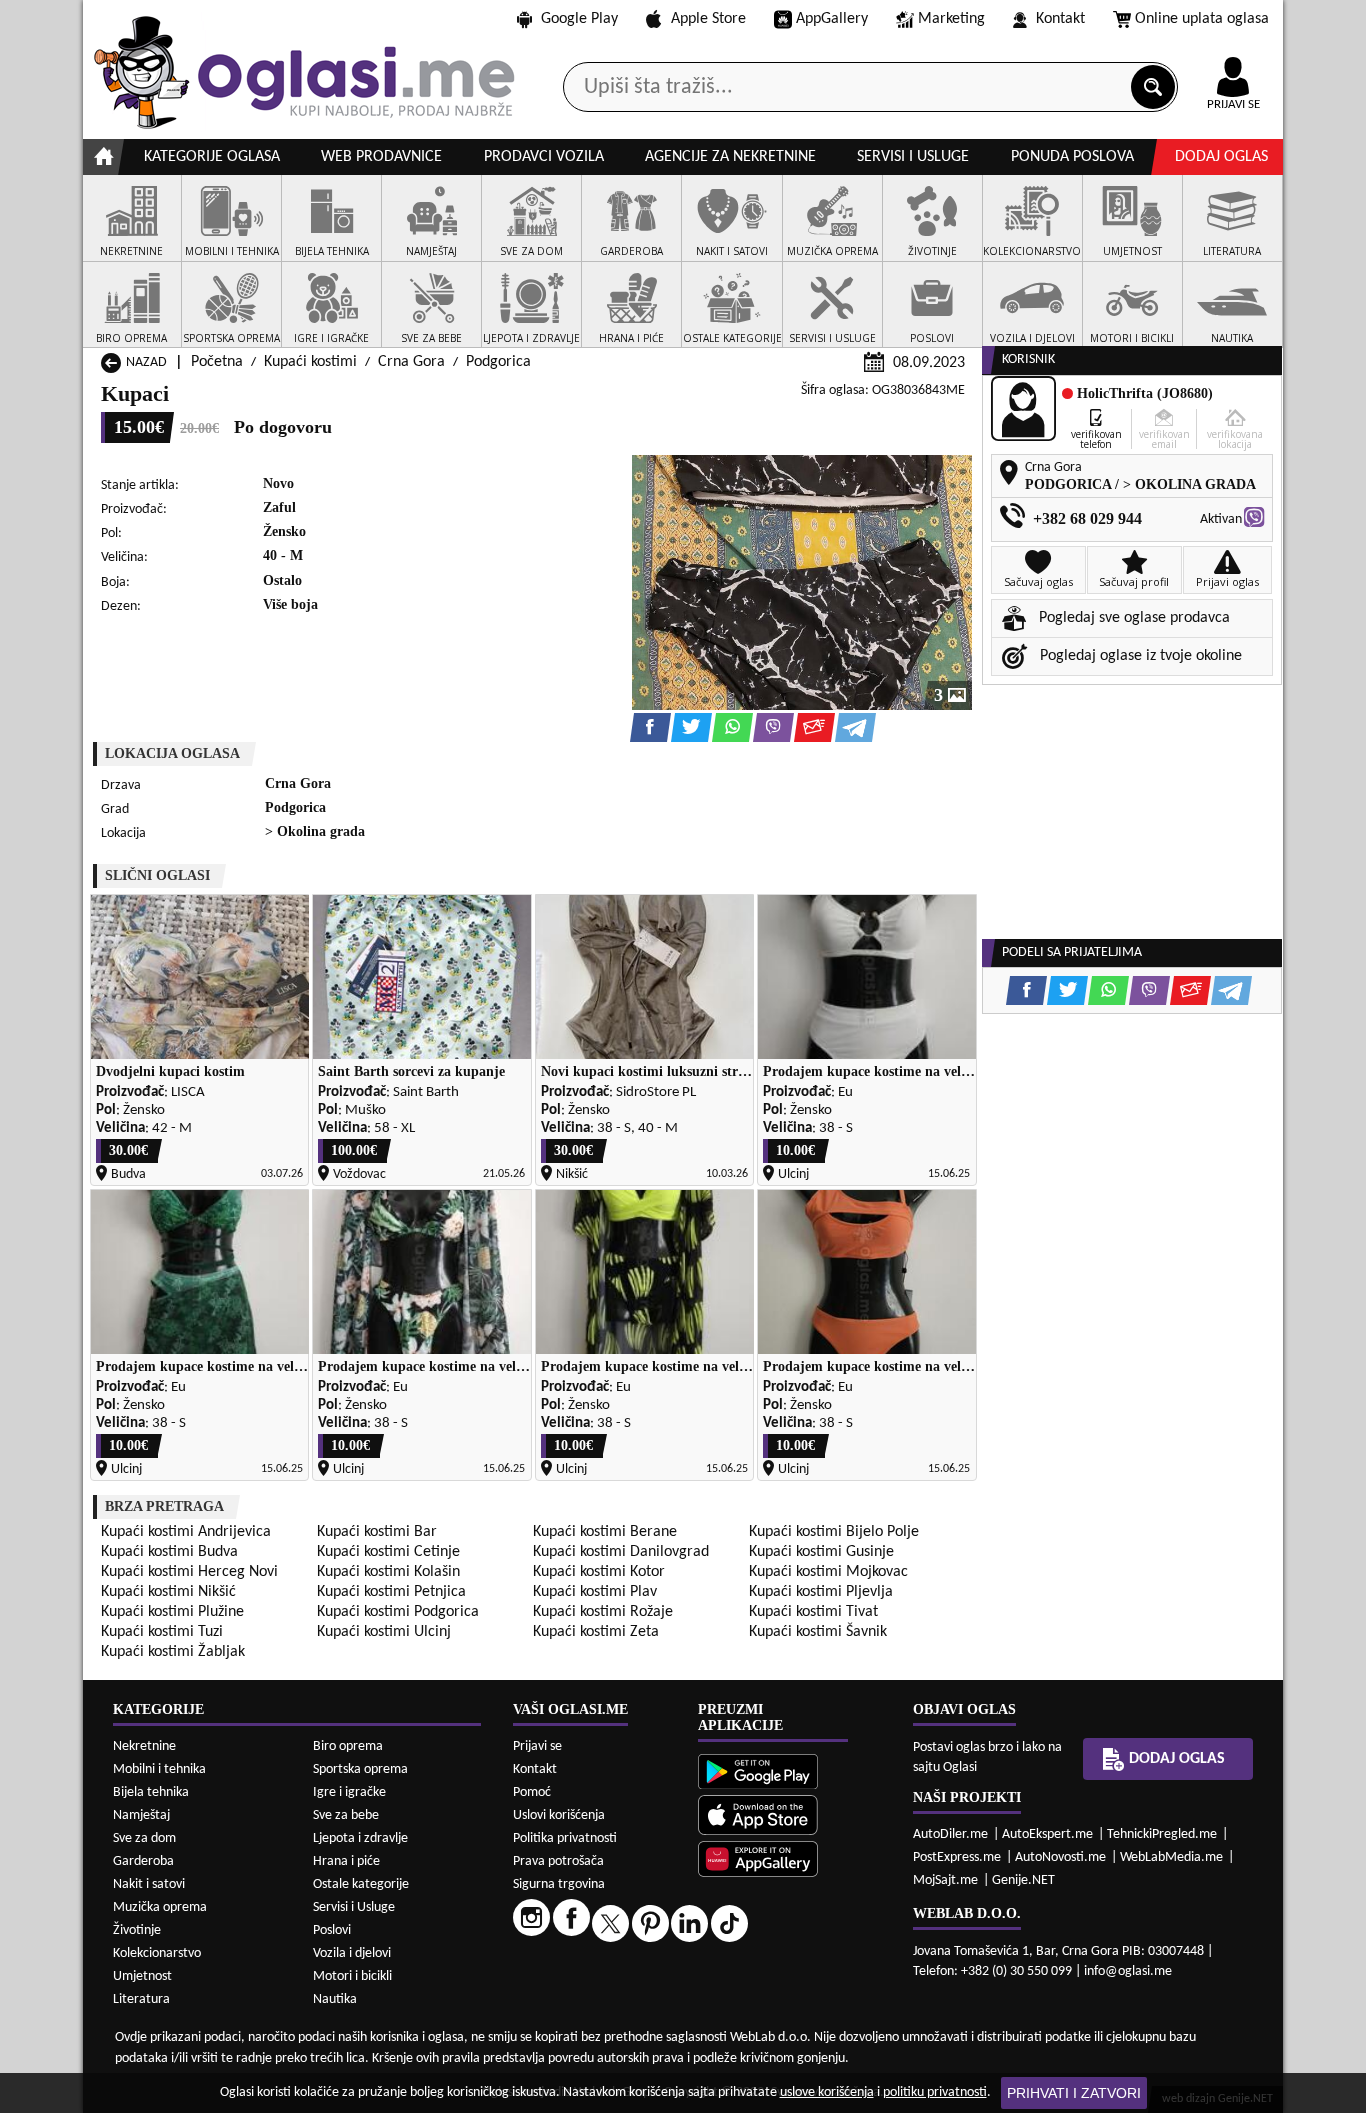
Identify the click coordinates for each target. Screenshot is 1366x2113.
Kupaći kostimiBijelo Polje (834, 1532)
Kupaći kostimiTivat (813, 1612)
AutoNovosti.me (1060, 1857)
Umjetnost (142, 1976)
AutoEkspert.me (1047, 1834)
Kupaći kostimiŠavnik (818, 1632)
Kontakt (1060, 19)
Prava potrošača (558, 1861)
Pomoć (532, 1792)
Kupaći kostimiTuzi (162, 1632)
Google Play (579, 19)
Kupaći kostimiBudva (169, 1552)
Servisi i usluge (913, 157)
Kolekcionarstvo (157, 1953)
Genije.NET (1023, 1880)
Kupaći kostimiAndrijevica (186, 1532)
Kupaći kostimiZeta (596, 1632)
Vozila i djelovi (352, 1953)
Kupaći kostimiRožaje (603, 1612)
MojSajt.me (945, 1880)
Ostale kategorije (361, 1884)
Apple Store (708, 19)
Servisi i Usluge (354, 1907)
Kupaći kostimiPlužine (172, 1612)
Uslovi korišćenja (559, 1815)
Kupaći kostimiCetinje (388, 1552)
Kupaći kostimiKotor (599, 1572)
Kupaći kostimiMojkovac (828, 1572)
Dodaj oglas (1221, 157)
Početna (217, 362)
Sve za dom (144, 1838)
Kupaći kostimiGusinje (821, 1552)
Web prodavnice (381, 157)
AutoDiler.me (950, 1834)
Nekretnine (144, 1746)
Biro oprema (348, 1746)
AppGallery (832, 19)
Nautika (335, 1999)
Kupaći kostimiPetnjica (391, 1592)
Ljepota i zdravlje (360, 1838)
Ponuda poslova (1072, 157)
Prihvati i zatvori (1074, 2093)
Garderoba (143, 1861)
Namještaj (141, 1815)
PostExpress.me (957, 1857)
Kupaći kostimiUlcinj (384, 1632)
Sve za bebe (346, 1815)
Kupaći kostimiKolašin (388, 1572)
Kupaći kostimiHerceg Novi (189, 1572)
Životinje (137, 1930)
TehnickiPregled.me (1162, 1834)
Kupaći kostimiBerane (605, 1532)
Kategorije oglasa (212, 157)
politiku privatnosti (935, 2092)
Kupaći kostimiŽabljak (173, 1652)
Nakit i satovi (149, 1884)
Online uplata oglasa (1202, 19)
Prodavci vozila (544, 157)
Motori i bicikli (352, 1976)
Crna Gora (411, 362)
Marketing (951, 19)
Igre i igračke (349, 1792)
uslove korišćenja (827, 2092)
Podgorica (498, 362)
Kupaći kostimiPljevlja (821, 1592)
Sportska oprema (360, 1769)
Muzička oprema (160, 1907)
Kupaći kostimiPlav (595, 1592)
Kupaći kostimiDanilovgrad (621, 1552)
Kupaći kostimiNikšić (168, 1592)
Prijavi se (537, 1746)
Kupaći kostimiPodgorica (398, 1612)
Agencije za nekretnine (730, 157)
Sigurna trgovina (559, 1884)
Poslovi (332, 1930)
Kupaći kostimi (310, 362)
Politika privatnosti (565, 1838)
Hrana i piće (346, 1861)
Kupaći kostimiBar (377, 1532)
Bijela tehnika (151, 1792)
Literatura (141, 1999)
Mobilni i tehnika (159, 1769)
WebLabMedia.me (1171, 1857)
